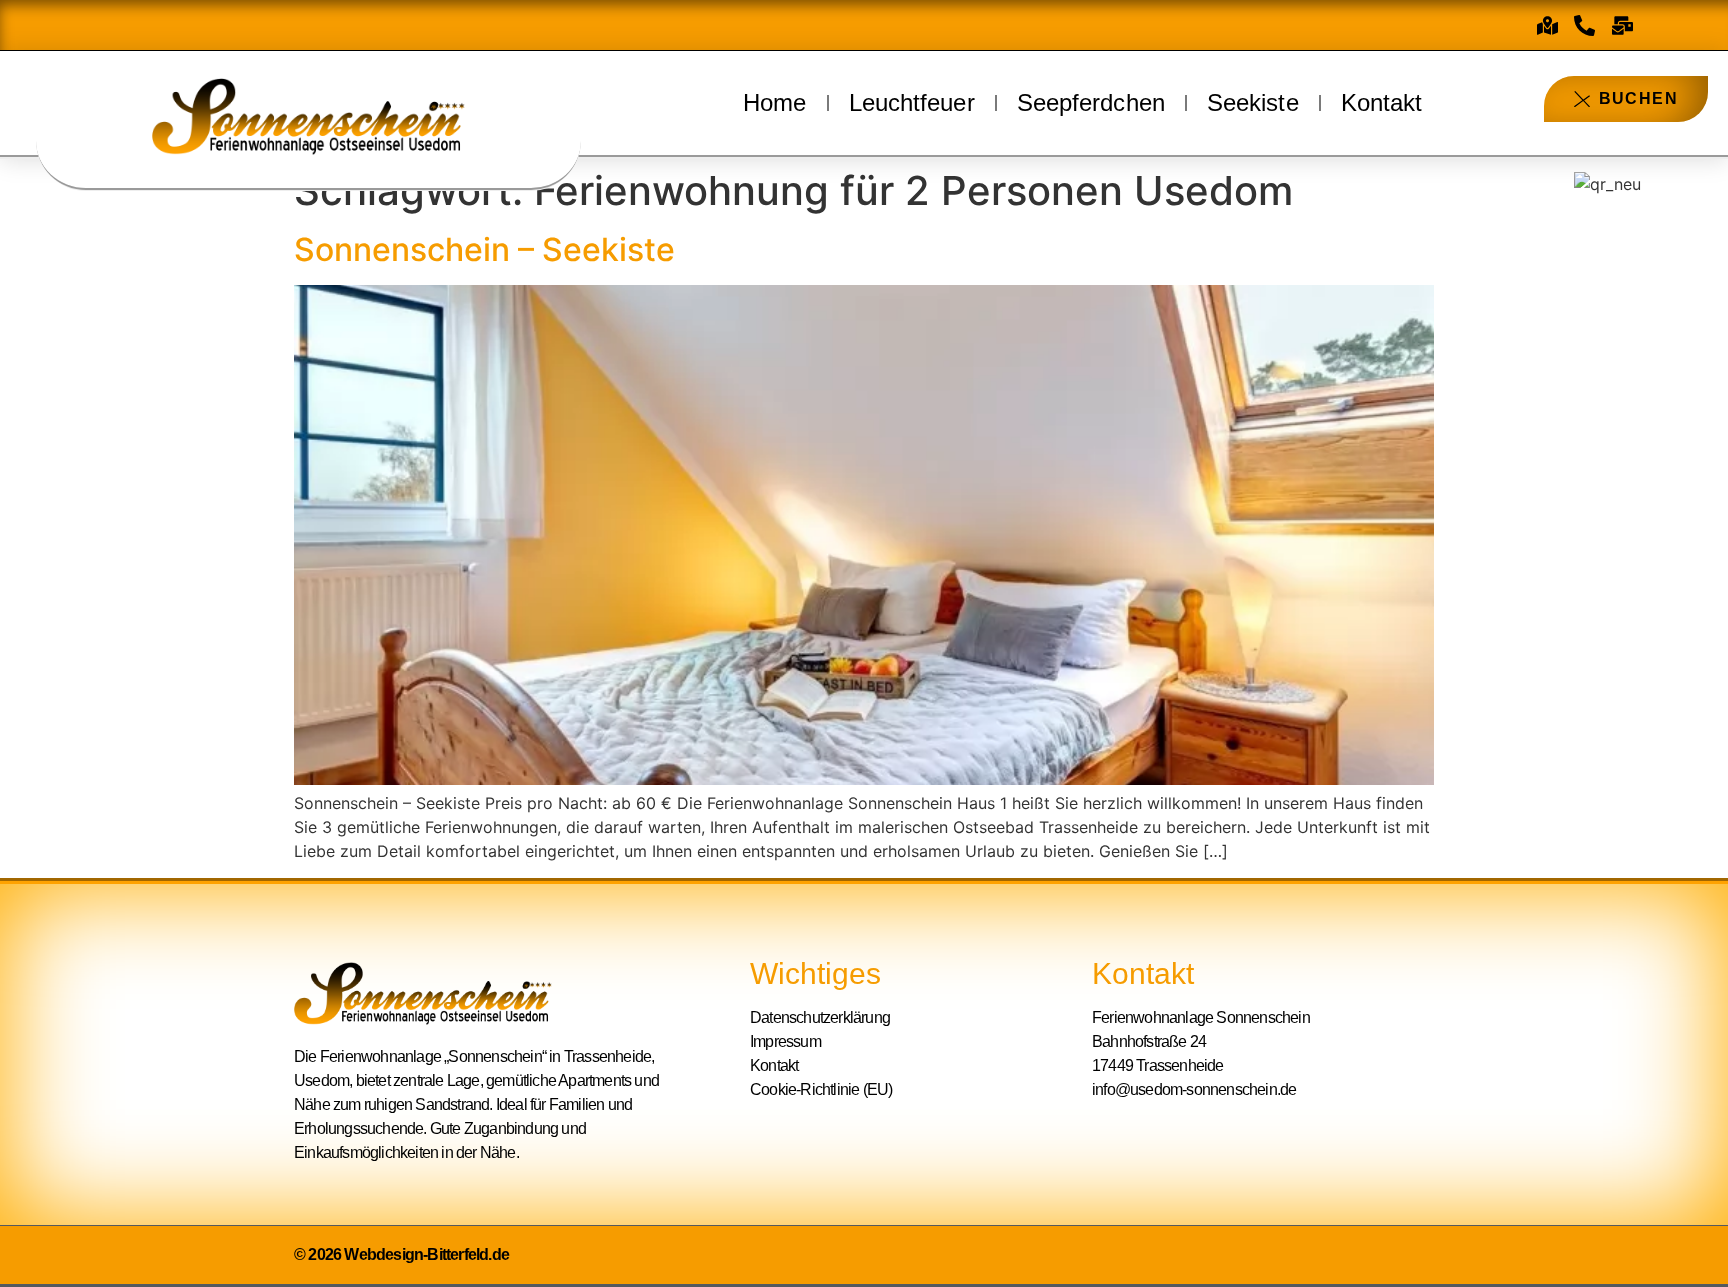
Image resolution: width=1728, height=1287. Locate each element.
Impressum (785, 1041)
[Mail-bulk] (1623, 25)
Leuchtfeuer (912, 102)
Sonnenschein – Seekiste (484, 249)
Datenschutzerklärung (820, 1017)
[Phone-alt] (1585, 25)
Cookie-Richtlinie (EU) (821, 1089)
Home (774, 102)
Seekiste (1253, 102)
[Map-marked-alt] (1547, 25)
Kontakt (1382, 102)
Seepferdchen (1091, 102)
